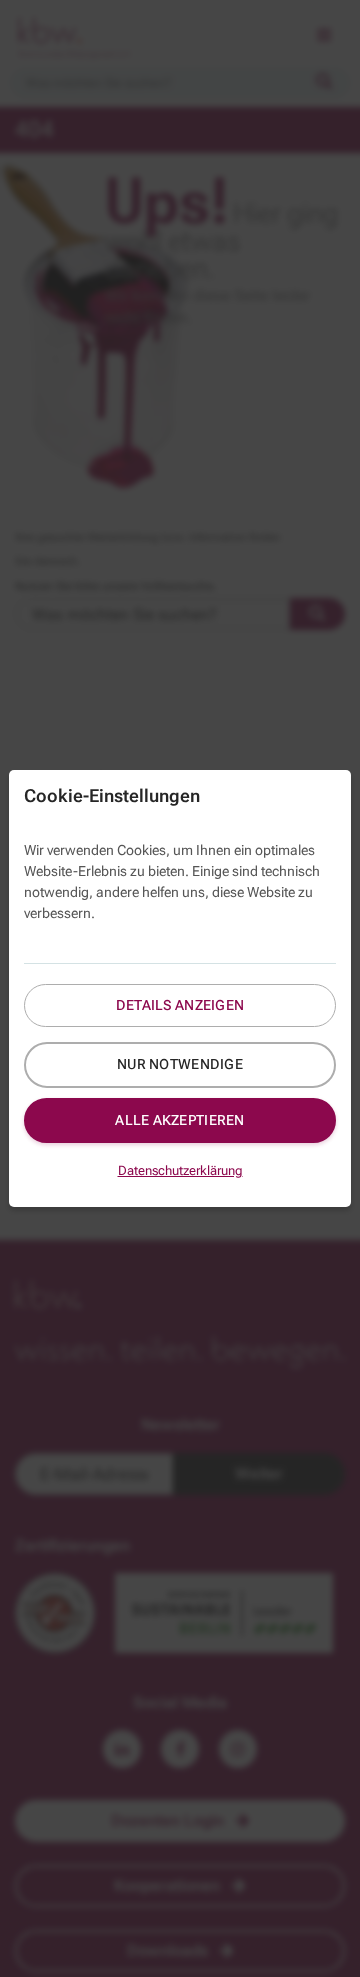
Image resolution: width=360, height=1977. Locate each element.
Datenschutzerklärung (180, 1170)
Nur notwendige (180, 1064)
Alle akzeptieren (179, 1120)
